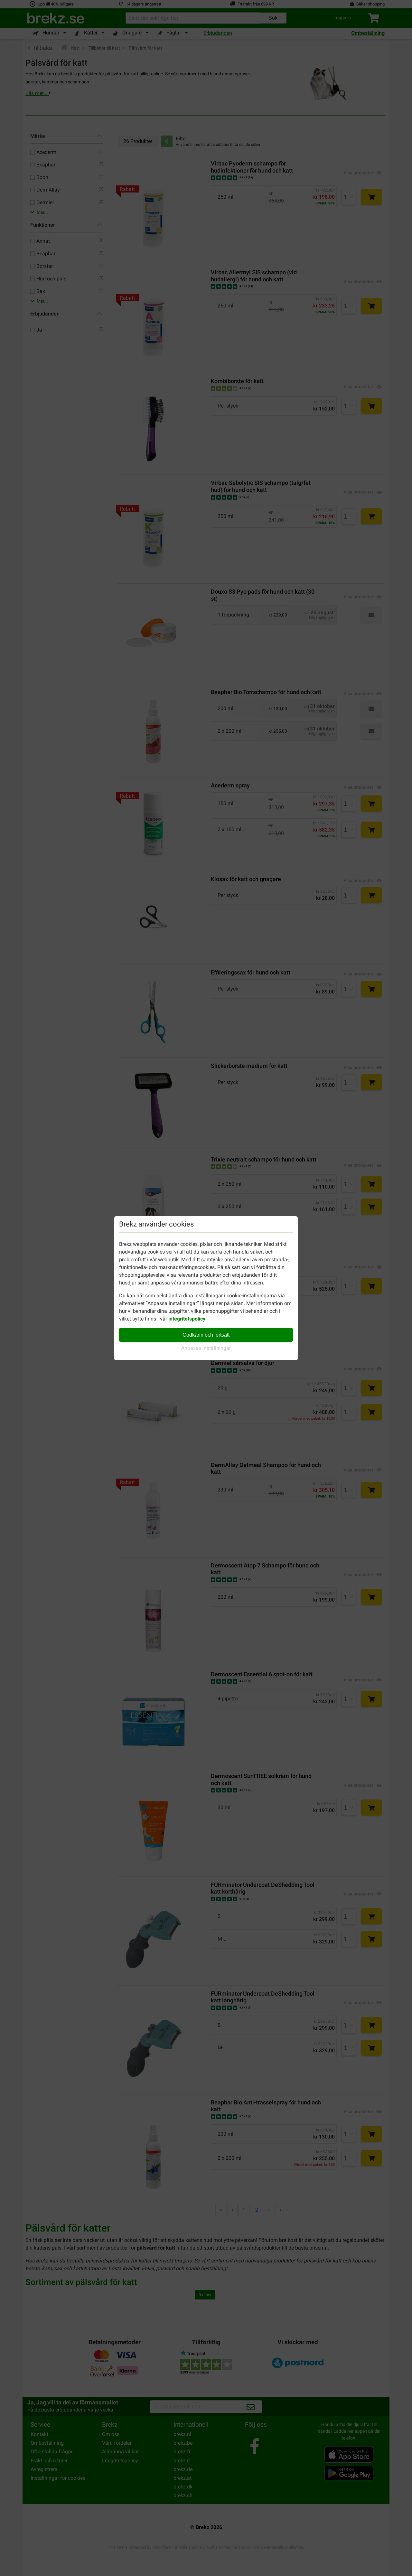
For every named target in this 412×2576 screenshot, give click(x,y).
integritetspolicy (187, 1319)
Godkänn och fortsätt (206, 1335)
